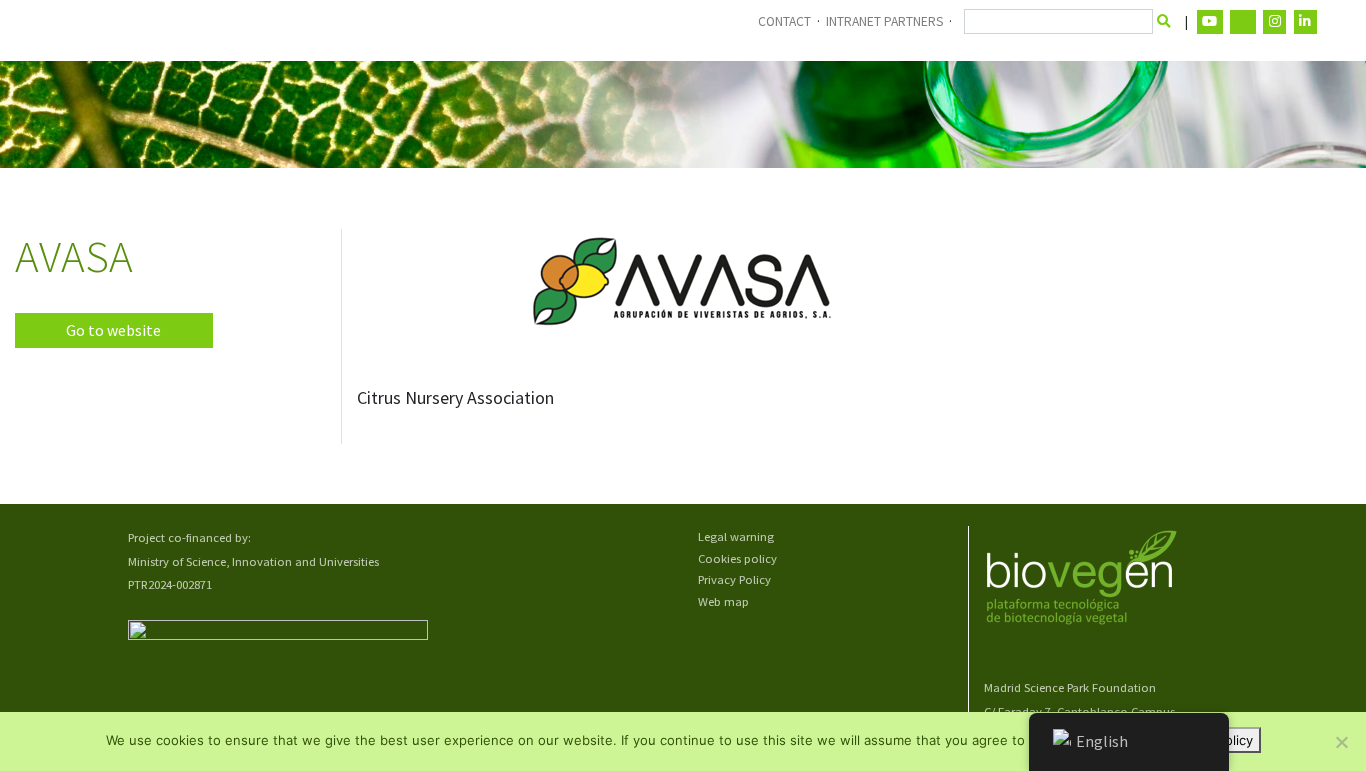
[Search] (1164, 22)
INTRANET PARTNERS (884, 21)
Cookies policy (737, 558)
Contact (784, 21)
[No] (1341, 742)
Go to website (113, 330)
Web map (723, 601)
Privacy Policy (734, 579)
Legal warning (736, 536)
